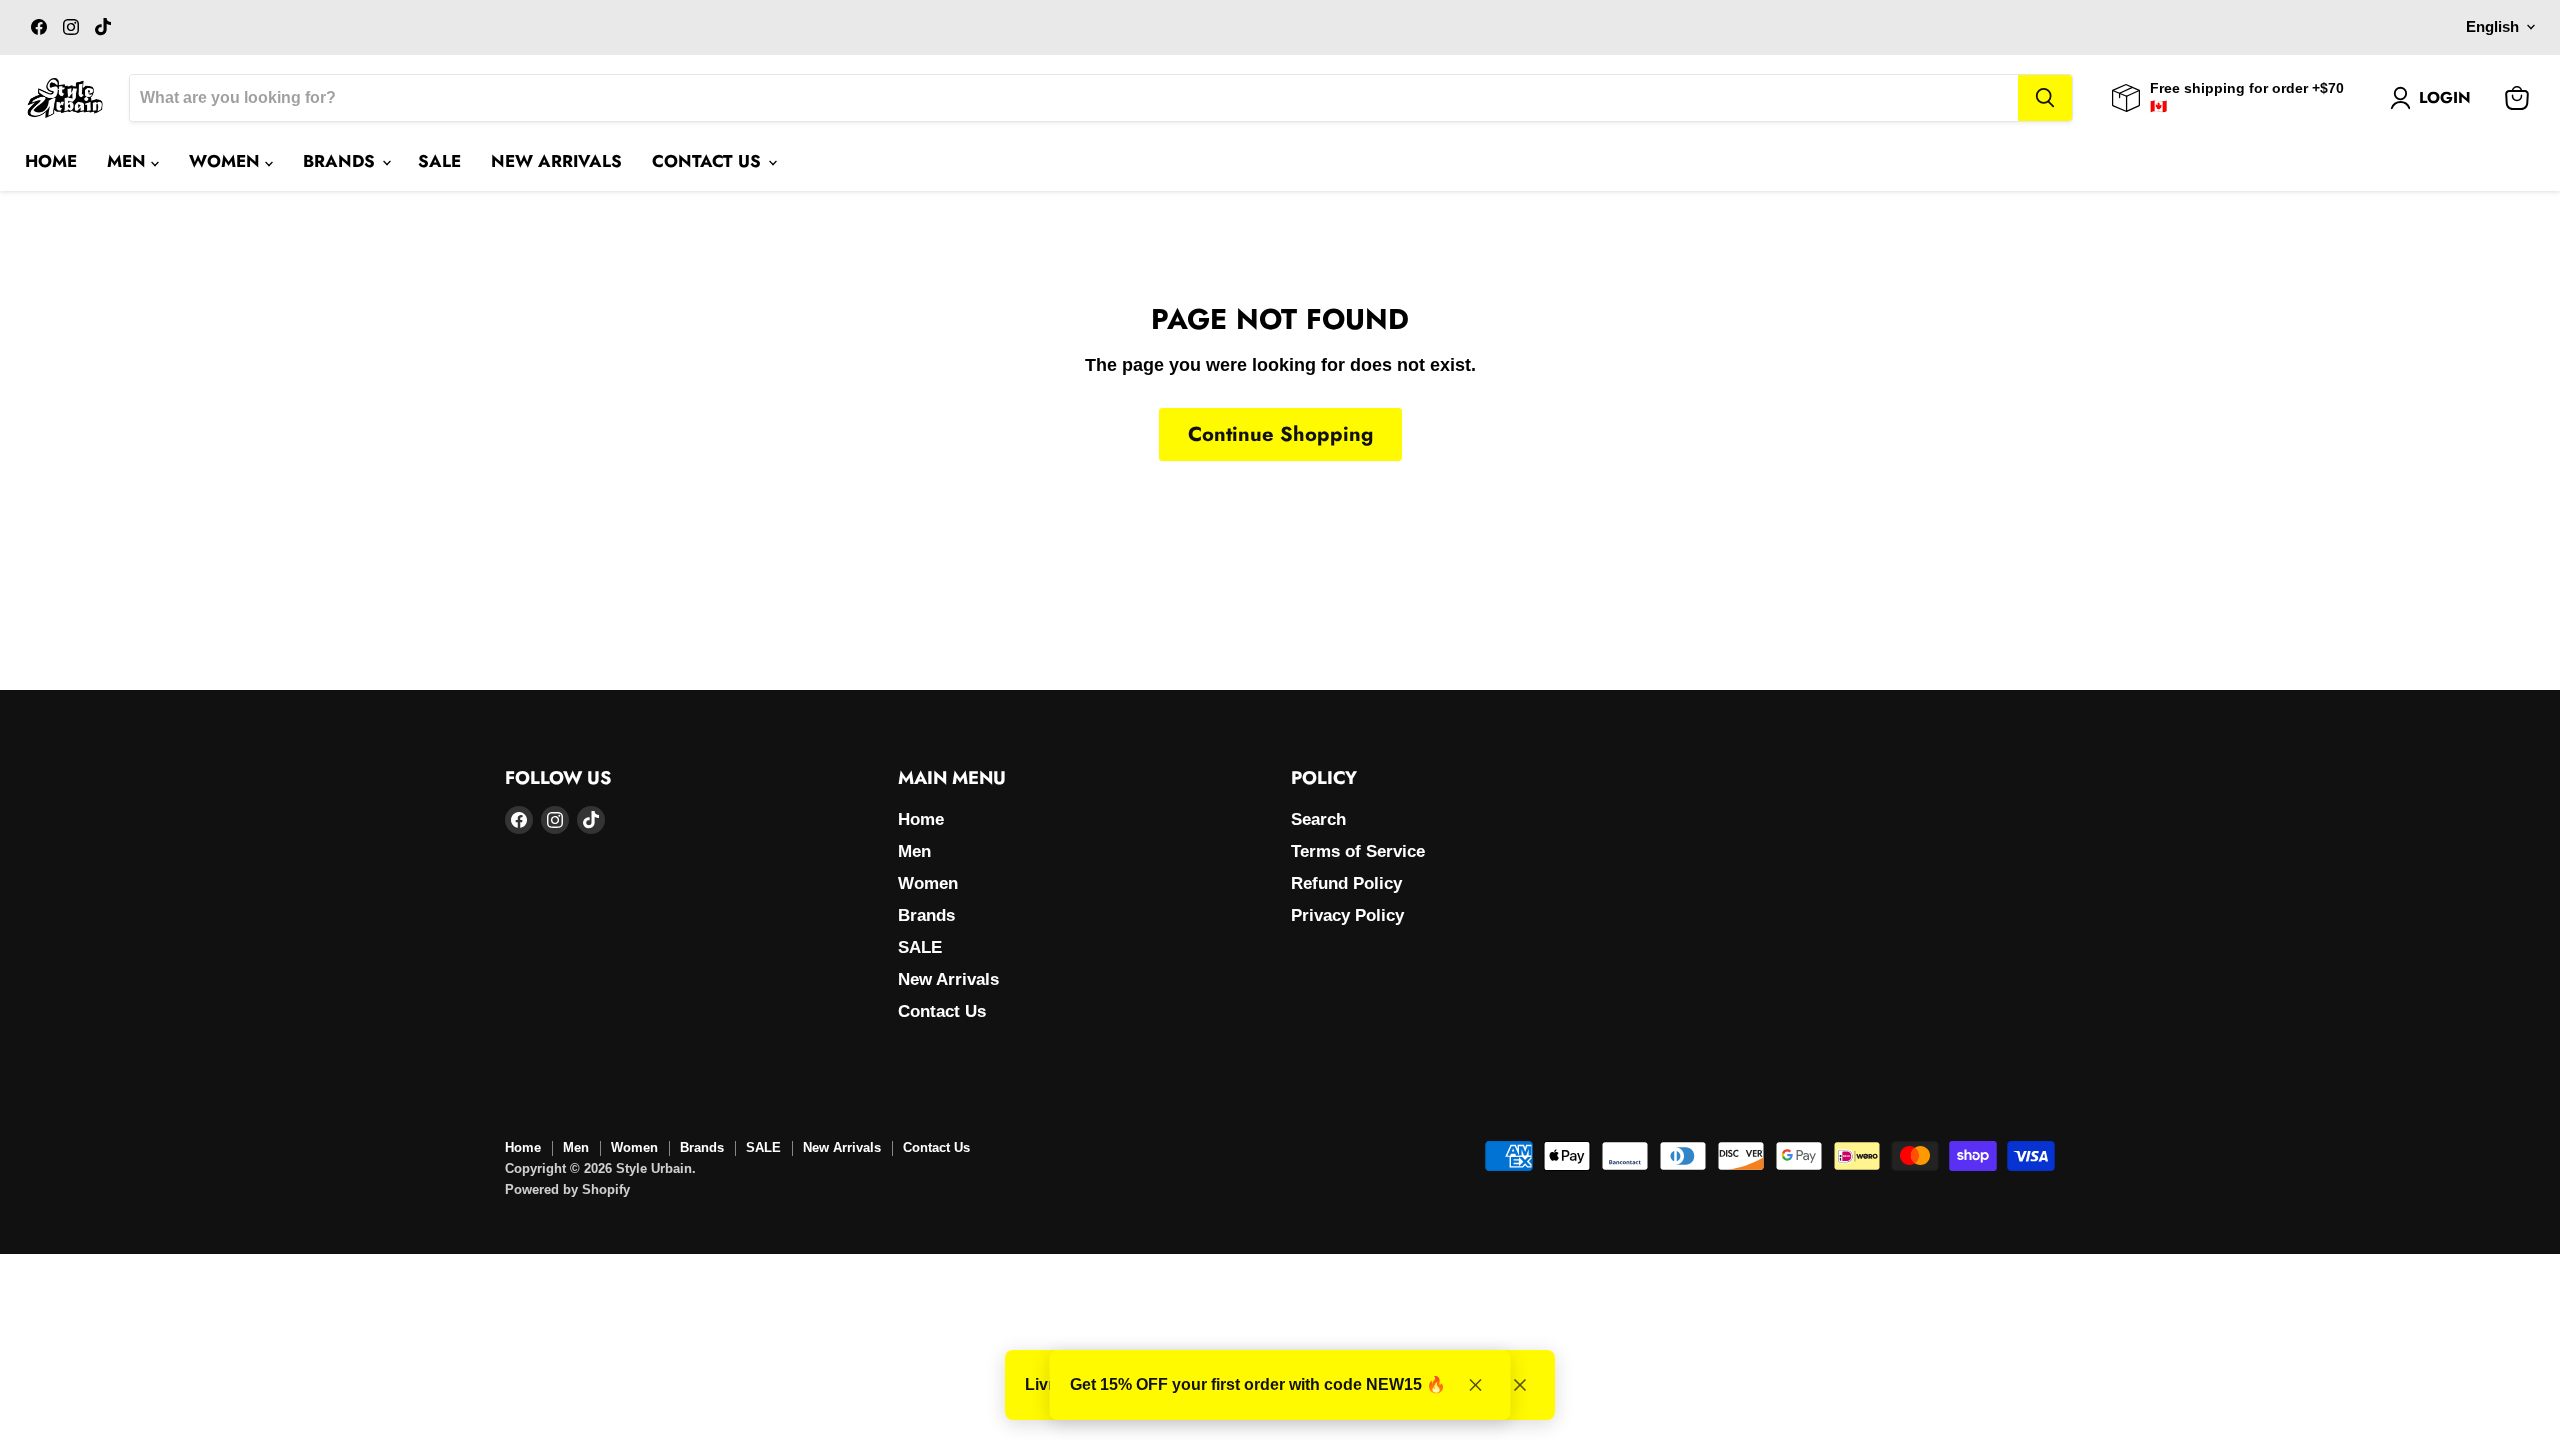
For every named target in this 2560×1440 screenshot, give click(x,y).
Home (51, 161)
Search (1318, 819)
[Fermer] (1520, 1385)
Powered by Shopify (567, 1189)
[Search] (2045, 98)
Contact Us (709, 161)
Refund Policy (1346, 883)
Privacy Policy (1347, 915)
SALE (439, 161)
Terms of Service (1358, 851)
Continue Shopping (1280, 434)
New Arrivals (556, 161)
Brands (341, 161)
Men (129, 161)
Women (227, 161)
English (2492, 27)
